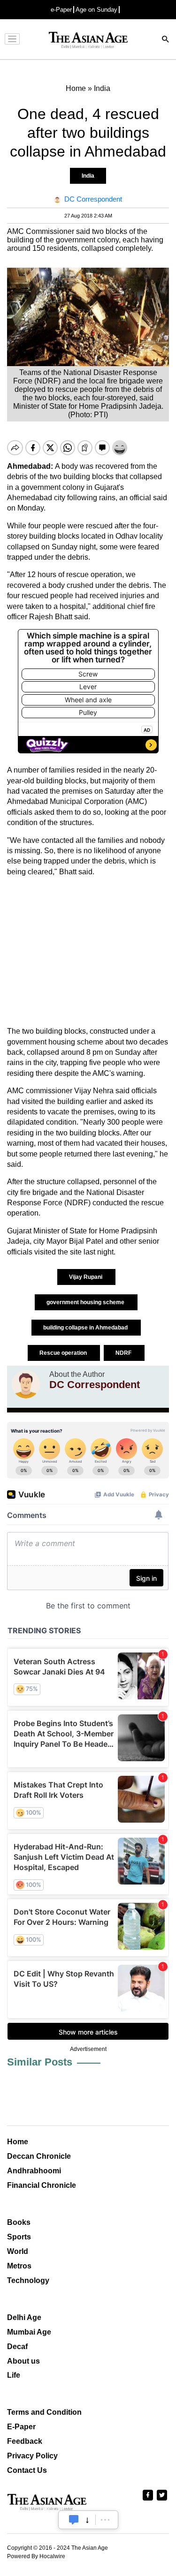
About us (23, 2361)
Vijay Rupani (86, 1277)
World (18, 2251)
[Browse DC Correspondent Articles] (26, 1384)
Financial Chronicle (42, 2185)
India (88, 176)
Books (19, 2222)
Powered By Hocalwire (36, 2556)
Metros (19, 2266)
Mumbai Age (29, 2332)
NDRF (124, 1353)
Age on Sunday (96, 10)
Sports (19, 2237)
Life (14, 2375)
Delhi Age (24, 2317)
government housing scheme (86, 1302)
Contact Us (27, 2470)
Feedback (25, 2441)
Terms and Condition (44, 2412)
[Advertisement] (88, 952)
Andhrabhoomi (34, 2171)
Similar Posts (40, 2062)
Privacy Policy (32, 2456)
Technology (28, 2280)
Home (18, 2142)
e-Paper (61, 10)
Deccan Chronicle (39, 2156)
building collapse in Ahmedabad (86, 1328)
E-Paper (21, 2427)
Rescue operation (64, 1353)
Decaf (17, 2347)
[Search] (166, 40)
